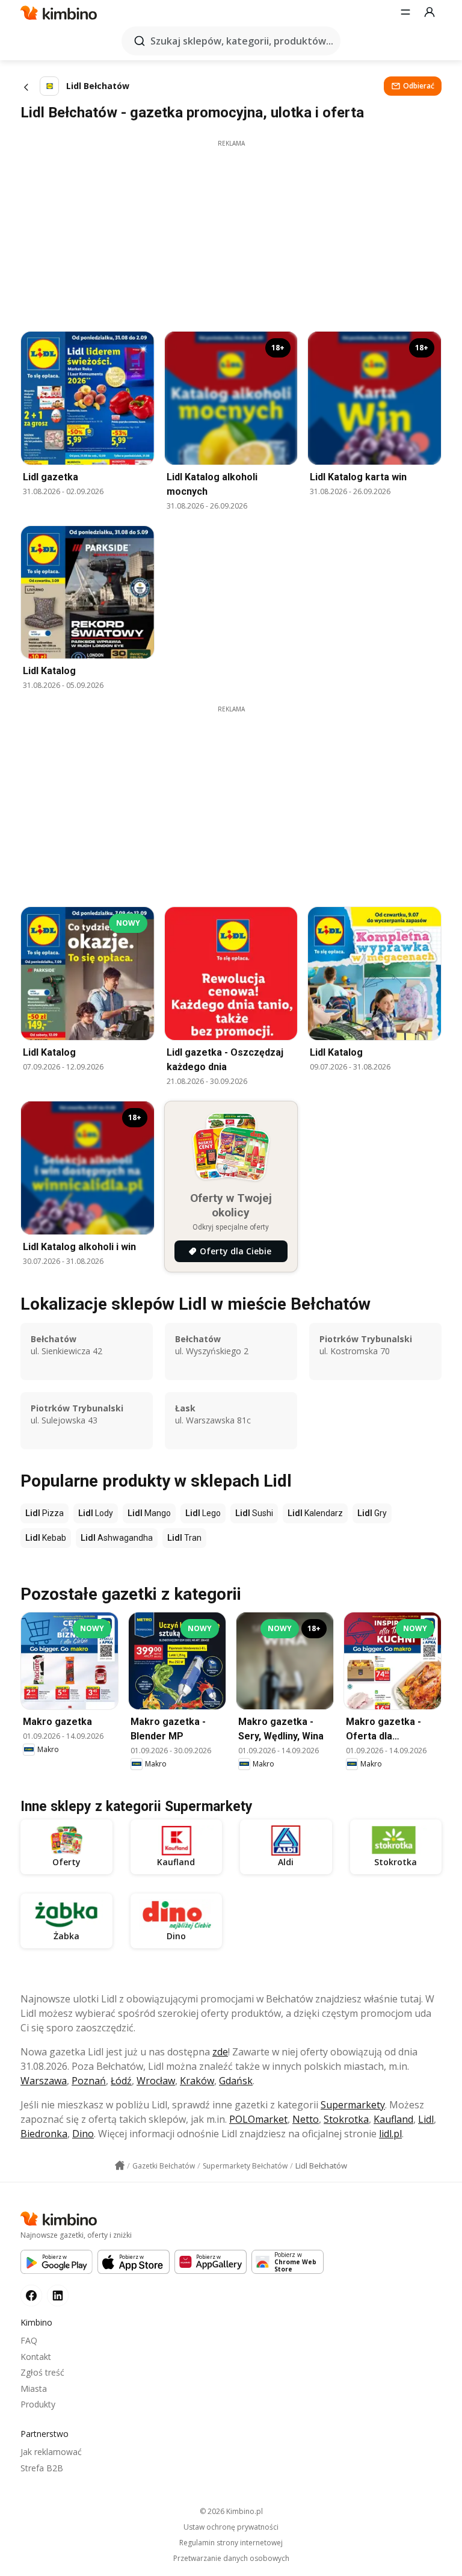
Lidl (426, 2119)
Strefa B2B (42, 2468)
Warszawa (44, 2081)
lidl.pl (390, 2134)
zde (220, 2052)
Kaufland (393, 2119)
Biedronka (44, 2134)
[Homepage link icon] (120, 2166)
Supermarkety (353, 2105)
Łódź (121, 2081)
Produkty (38, 2404)
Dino (83, 2134)
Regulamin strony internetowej (231, 2543)
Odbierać (419, 86)
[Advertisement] (231, 232)
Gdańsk (236, 2081)
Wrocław (156, 2081)
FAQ (29, 2340)
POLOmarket (258, 2119)
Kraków (197, 2081)
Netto (306, 2119)
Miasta (34, 2389)
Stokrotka (346, 2119)
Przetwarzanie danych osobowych (231, 2559)
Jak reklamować (51, 2452)
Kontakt (36, 2357)
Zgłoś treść (42, 2372)
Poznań (89, 2081)
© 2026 (231, 2511)
